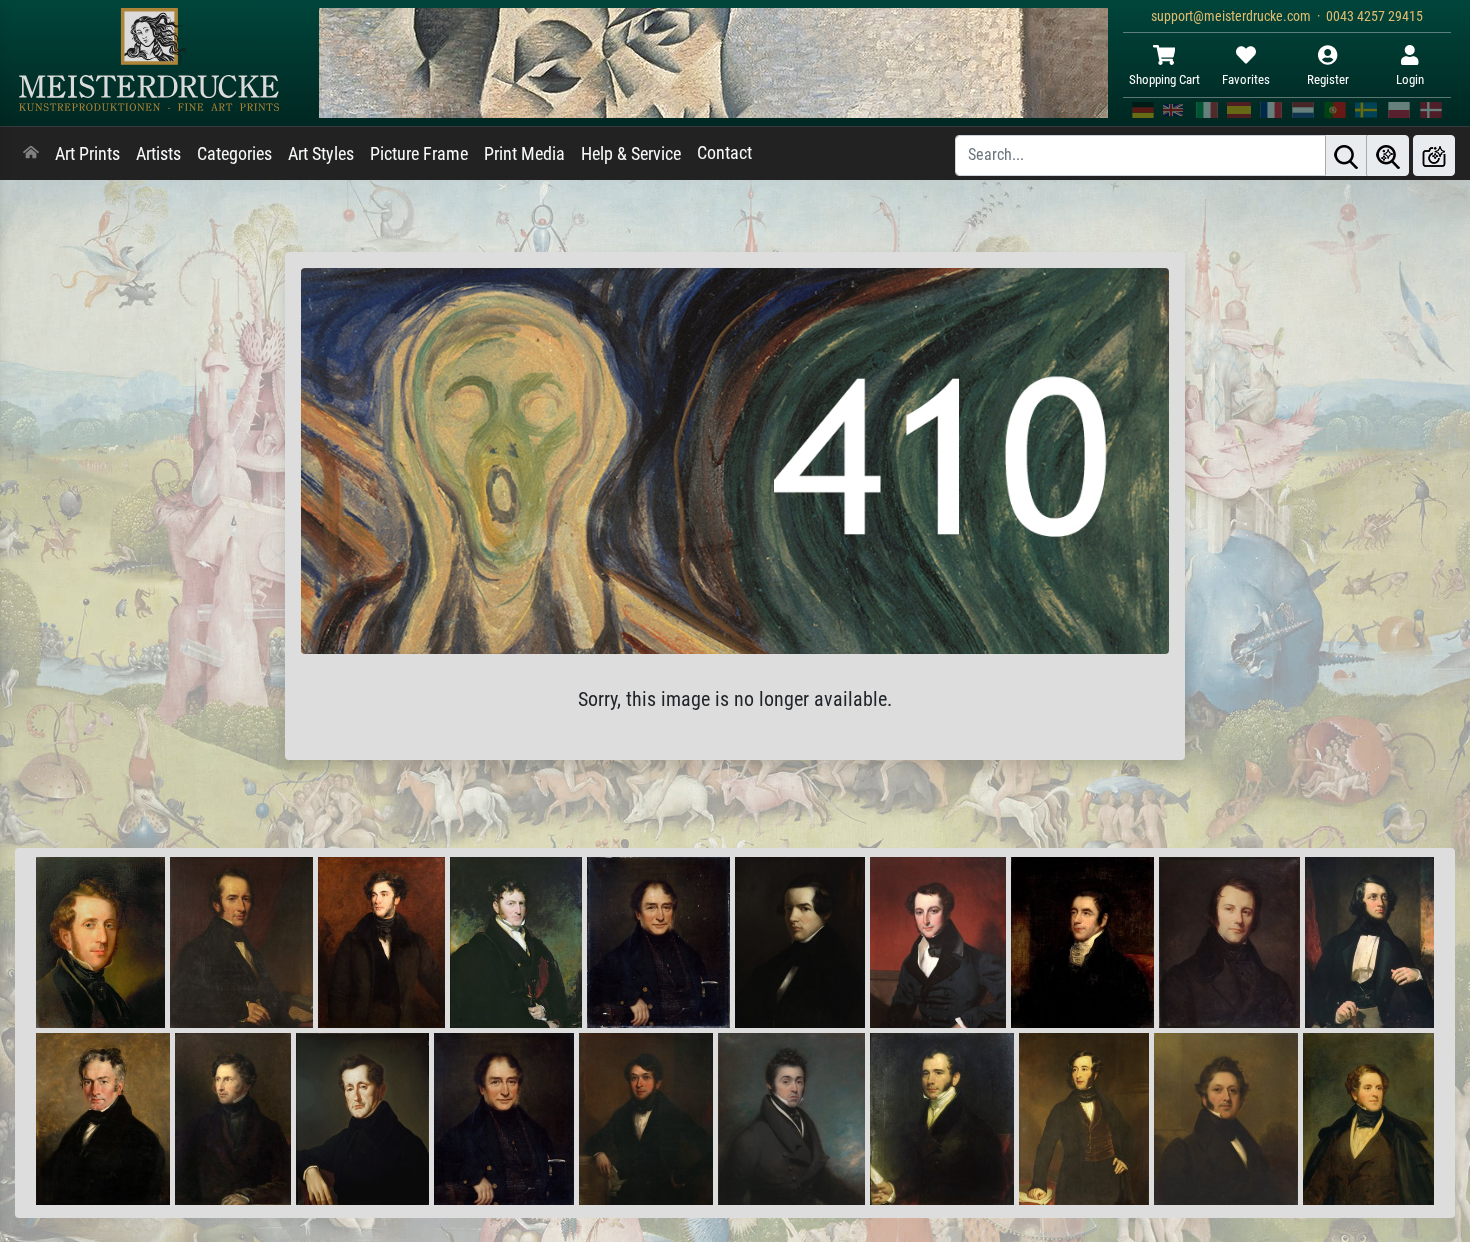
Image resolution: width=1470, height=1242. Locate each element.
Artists (158, 154)
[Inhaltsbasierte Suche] (1388, 155)
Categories (234, 154)
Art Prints (87, 154)
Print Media (524, 154)
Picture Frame (419, 154)
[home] (31, 154)
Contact (724, 153)
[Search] (1346, 155)
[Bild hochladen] (1434, 155)
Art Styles (321, 154)
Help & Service (631, 154)
